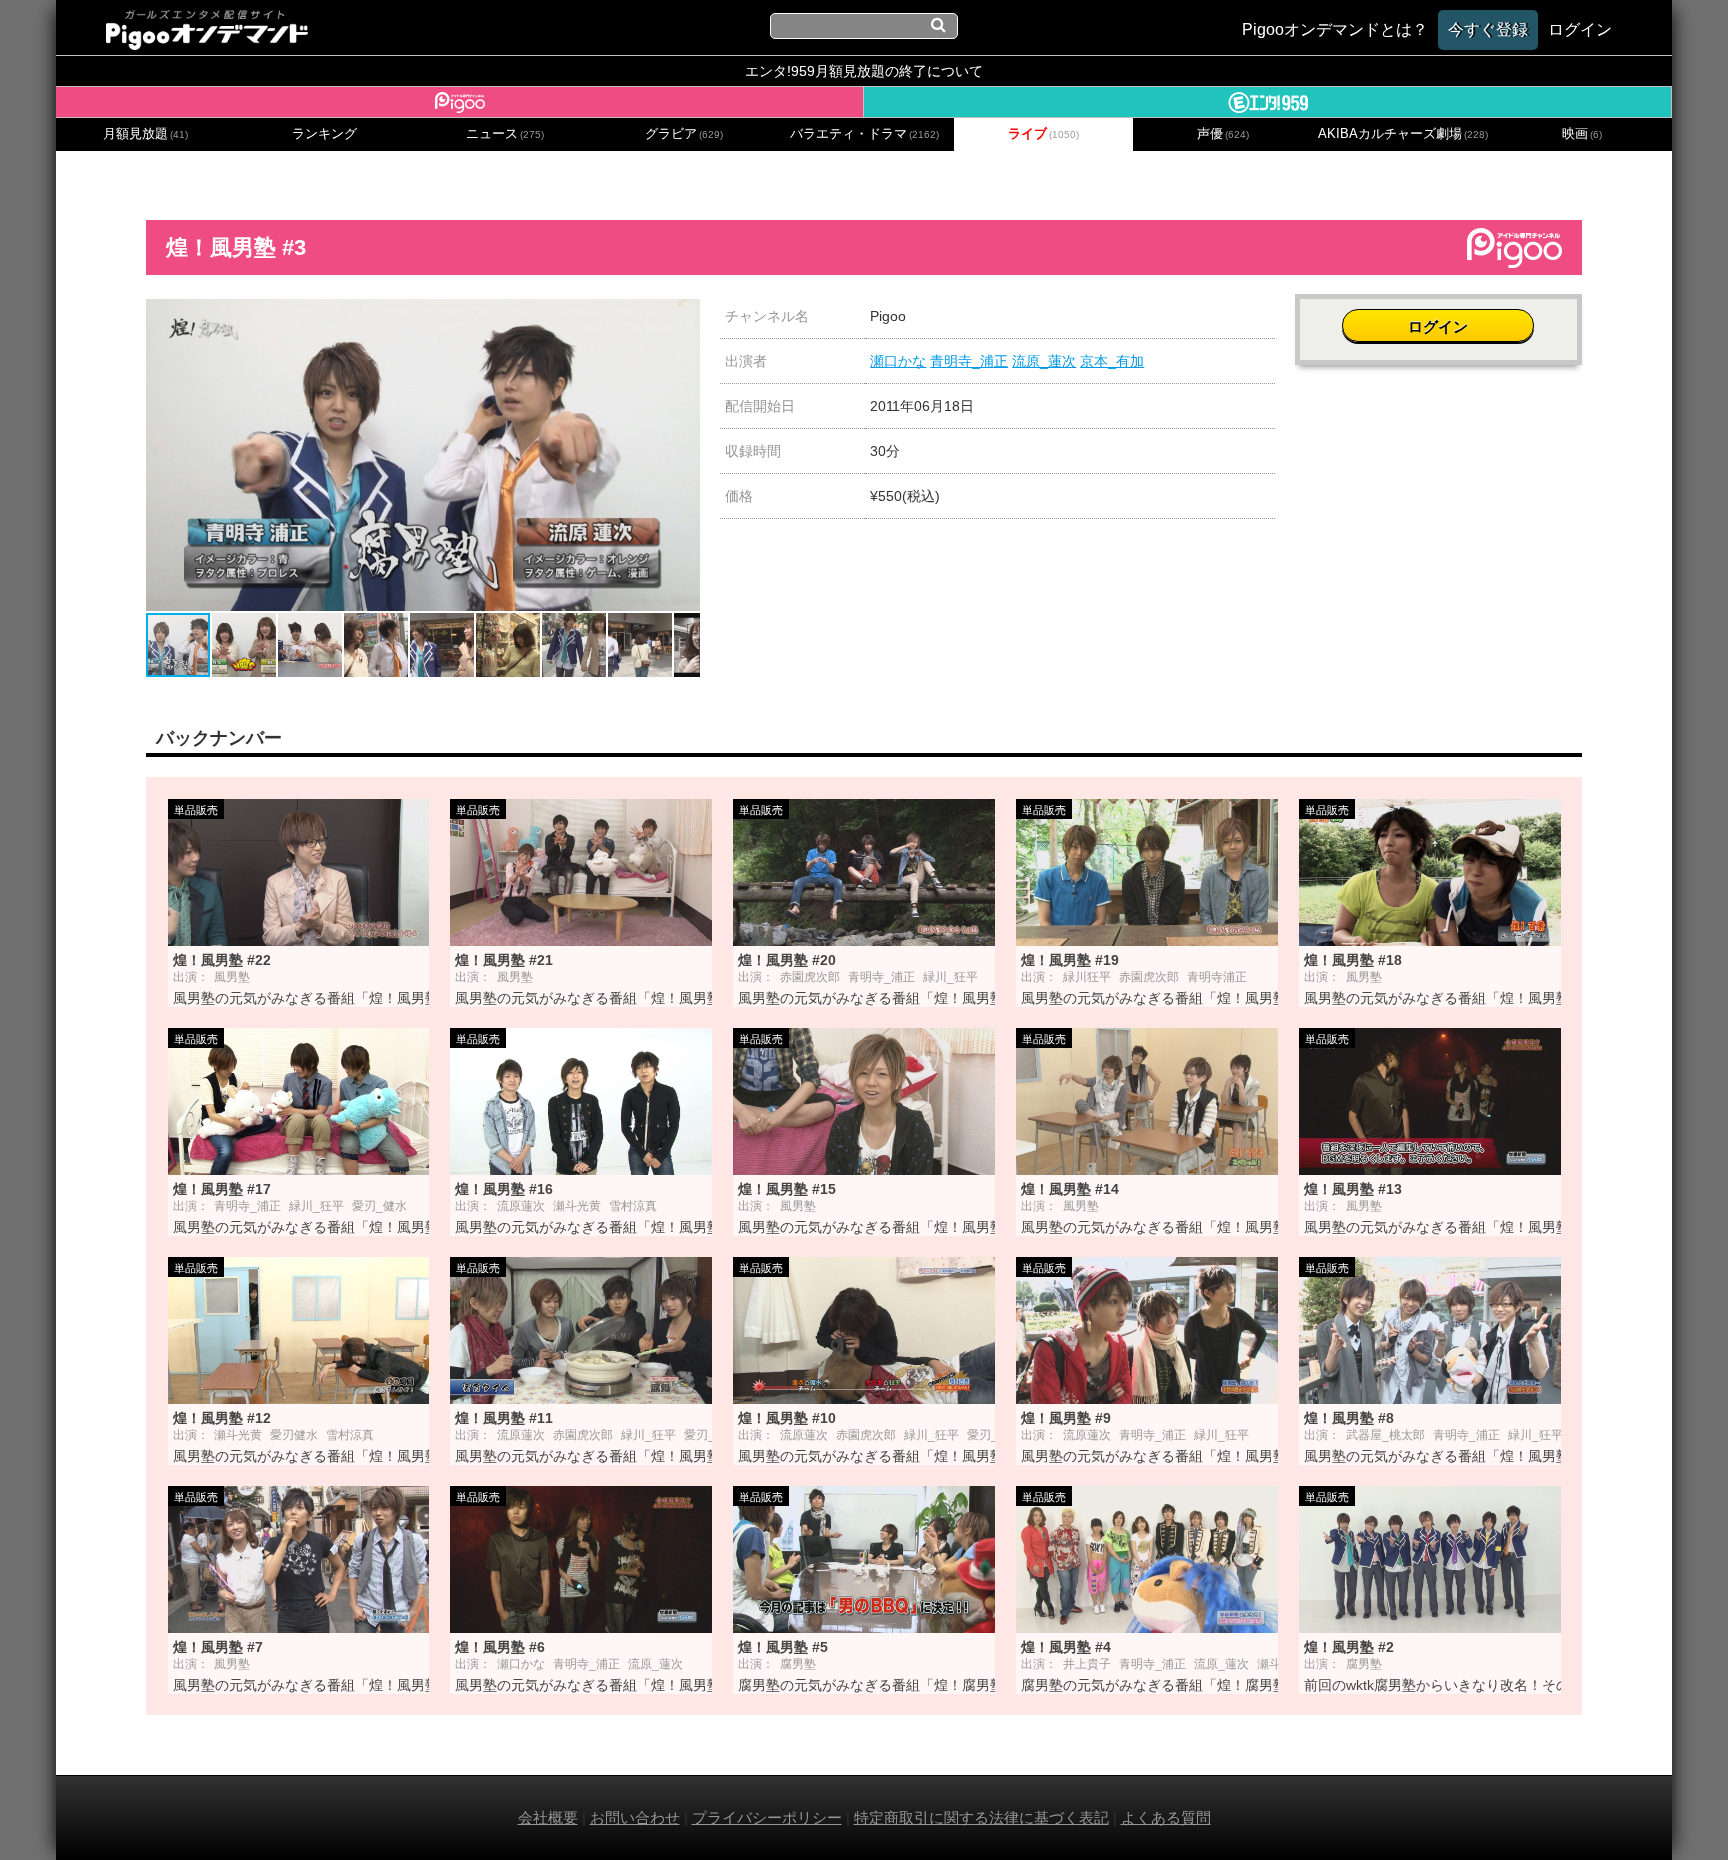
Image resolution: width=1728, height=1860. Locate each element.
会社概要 (548, 1817)
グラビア (684, 134)
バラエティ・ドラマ (864, 134)
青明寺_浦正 (969, 361)
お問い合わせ (635, 1817)
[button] (682, 317)
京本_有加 (1112, 361)
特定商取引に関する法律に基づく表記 (981, 1817)
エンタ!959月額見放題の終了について (864, 71)
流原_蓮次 (1044, 361)
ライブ (1043, 134)
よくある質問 (1166, 1817)
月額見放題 (145, 134)
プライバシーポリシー (767, 1817)
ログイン (1438, 326)
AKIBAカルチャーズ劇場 (1403, 134)
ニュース (505, 134)
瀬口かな (898, 361)
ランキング (324, 134)
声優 (1223, 134)
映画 (1582, 134)
